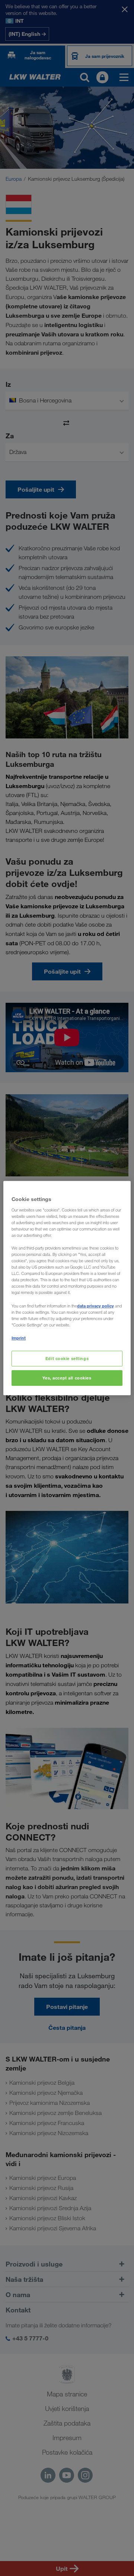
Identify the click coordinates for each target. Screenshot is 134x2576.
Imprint (19, 1338)
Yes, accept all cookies (67, 1378)
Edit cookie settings (67, 1358)
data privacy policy (95, 1306)
